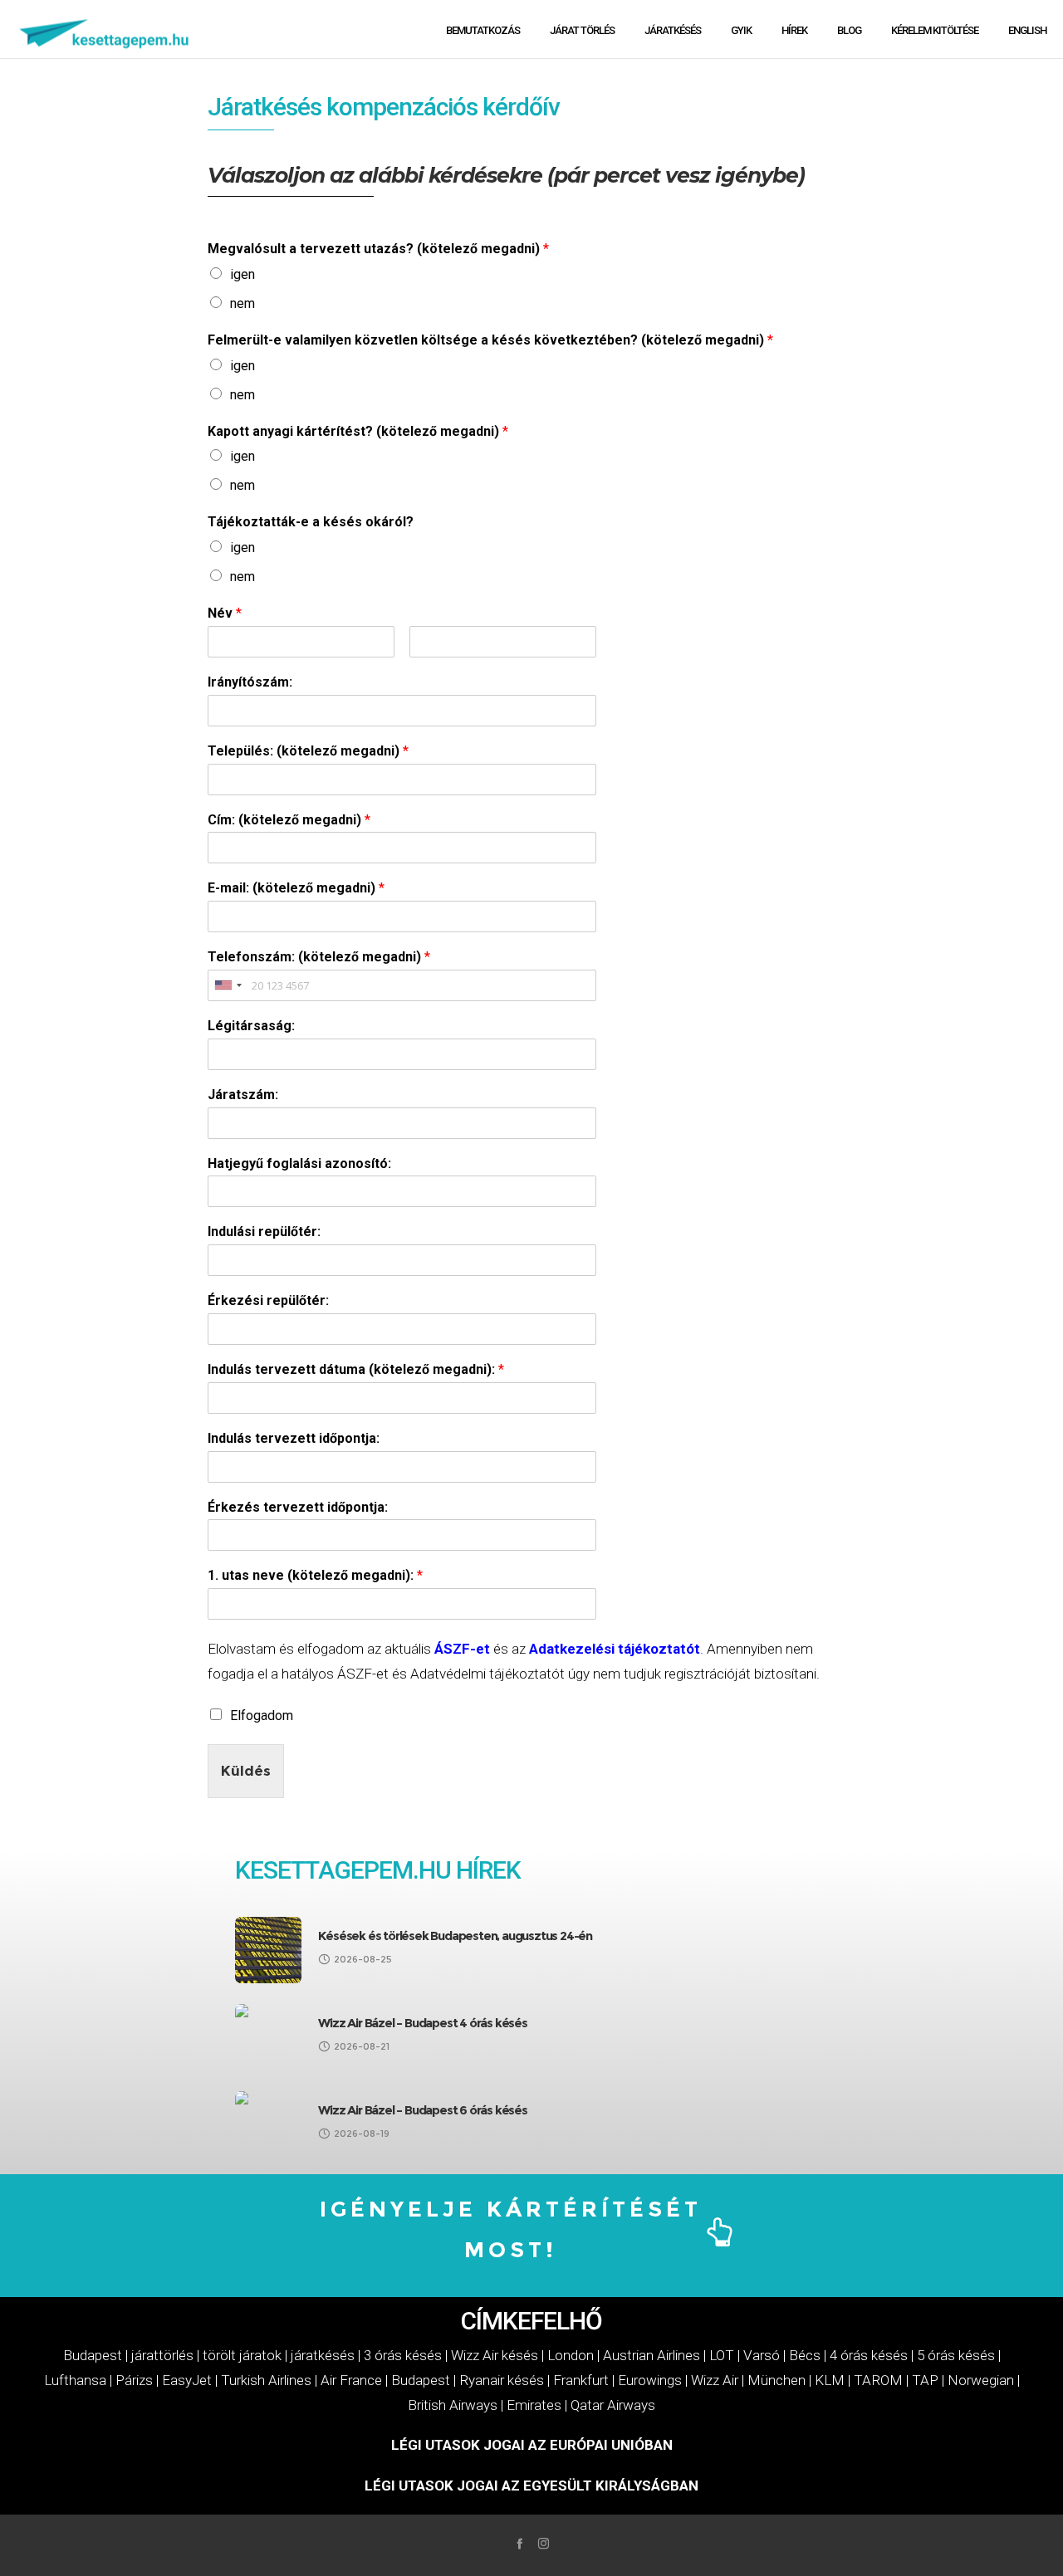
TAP (925, 2380)
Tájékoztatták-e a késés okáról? (311, 522)
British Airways (453, 2405)
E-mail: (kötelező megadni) (296, 888)
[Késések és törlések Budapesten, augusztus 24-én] (268, 1950)
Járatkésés (265, 107)
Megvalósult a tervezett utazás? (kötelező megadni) (378, 249)
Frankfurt (581, 2380)
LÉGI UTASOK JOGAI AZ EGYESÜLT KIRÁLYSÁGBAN (531, 2486)
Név (225, 613)
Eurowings (650, 2380)
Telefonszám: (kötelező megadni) (319, 957)
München (776, 2380)
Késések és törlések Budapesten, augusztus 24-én (455, 1936)
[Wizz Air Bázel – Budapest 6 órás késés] (268, 2124)
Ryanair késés (502, 2380)
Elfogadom (262, 1716)
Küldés (246, 1771)
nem (242, 303)
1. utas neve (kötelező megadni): (315, 1575)
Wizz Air (715, 2380)
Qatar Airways (613, 2405)
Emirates (534, 2405)
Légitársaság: (251, 1026)
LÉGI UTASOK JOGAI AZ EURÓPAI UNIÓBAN (532, 2445)
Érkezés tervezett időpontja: (298, 1507)
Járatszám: (243, 1095)
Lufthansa (75, 2380)
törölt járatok (242, 2355)
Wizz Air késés (495, 2355)
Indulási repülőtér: (264, 1232)
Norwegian (981, 2380)
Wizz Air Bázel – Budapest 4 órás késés (422, 2023)
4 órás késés (869, 2355)
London (571, 2355)
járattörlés (162, 2355)
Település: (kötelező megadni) (308, 751)
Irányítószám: (250, 682)
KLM (830, 2380)
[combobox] (228, 985)
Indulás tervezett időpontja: (294, 1438)
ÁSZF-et (462, 1649)
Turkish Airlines (266, 2380)
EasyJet (187, 2380)
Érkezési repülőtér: (268, 1300)
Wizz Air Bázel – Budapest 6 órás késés (422, 2110)
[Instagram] (544, 2543)
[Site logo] (105, 29)
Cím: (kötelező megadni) (289, 820)
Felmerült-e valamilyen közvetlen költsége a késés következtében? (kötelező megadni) (490, 340)
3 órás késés (403, 2355)
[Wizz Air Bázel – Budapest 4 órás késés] (268, 2037)
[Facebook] (519, 2543)
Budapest (93, 2355)
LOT (722, 2355)
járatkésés (323, 2355)
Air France (351, 2380)
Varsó (762, 2355)
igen (242, 274)
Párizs (134, 2380)
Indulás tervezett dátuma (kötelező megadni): (356, 1369)
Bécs (805, 2355)
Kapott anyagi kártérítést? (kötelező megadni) (358, 431)
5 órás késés (956, 2355)
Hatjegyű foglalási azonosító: (299, 1163)
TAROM (878, 2380)
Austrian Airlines (652, 2355)
